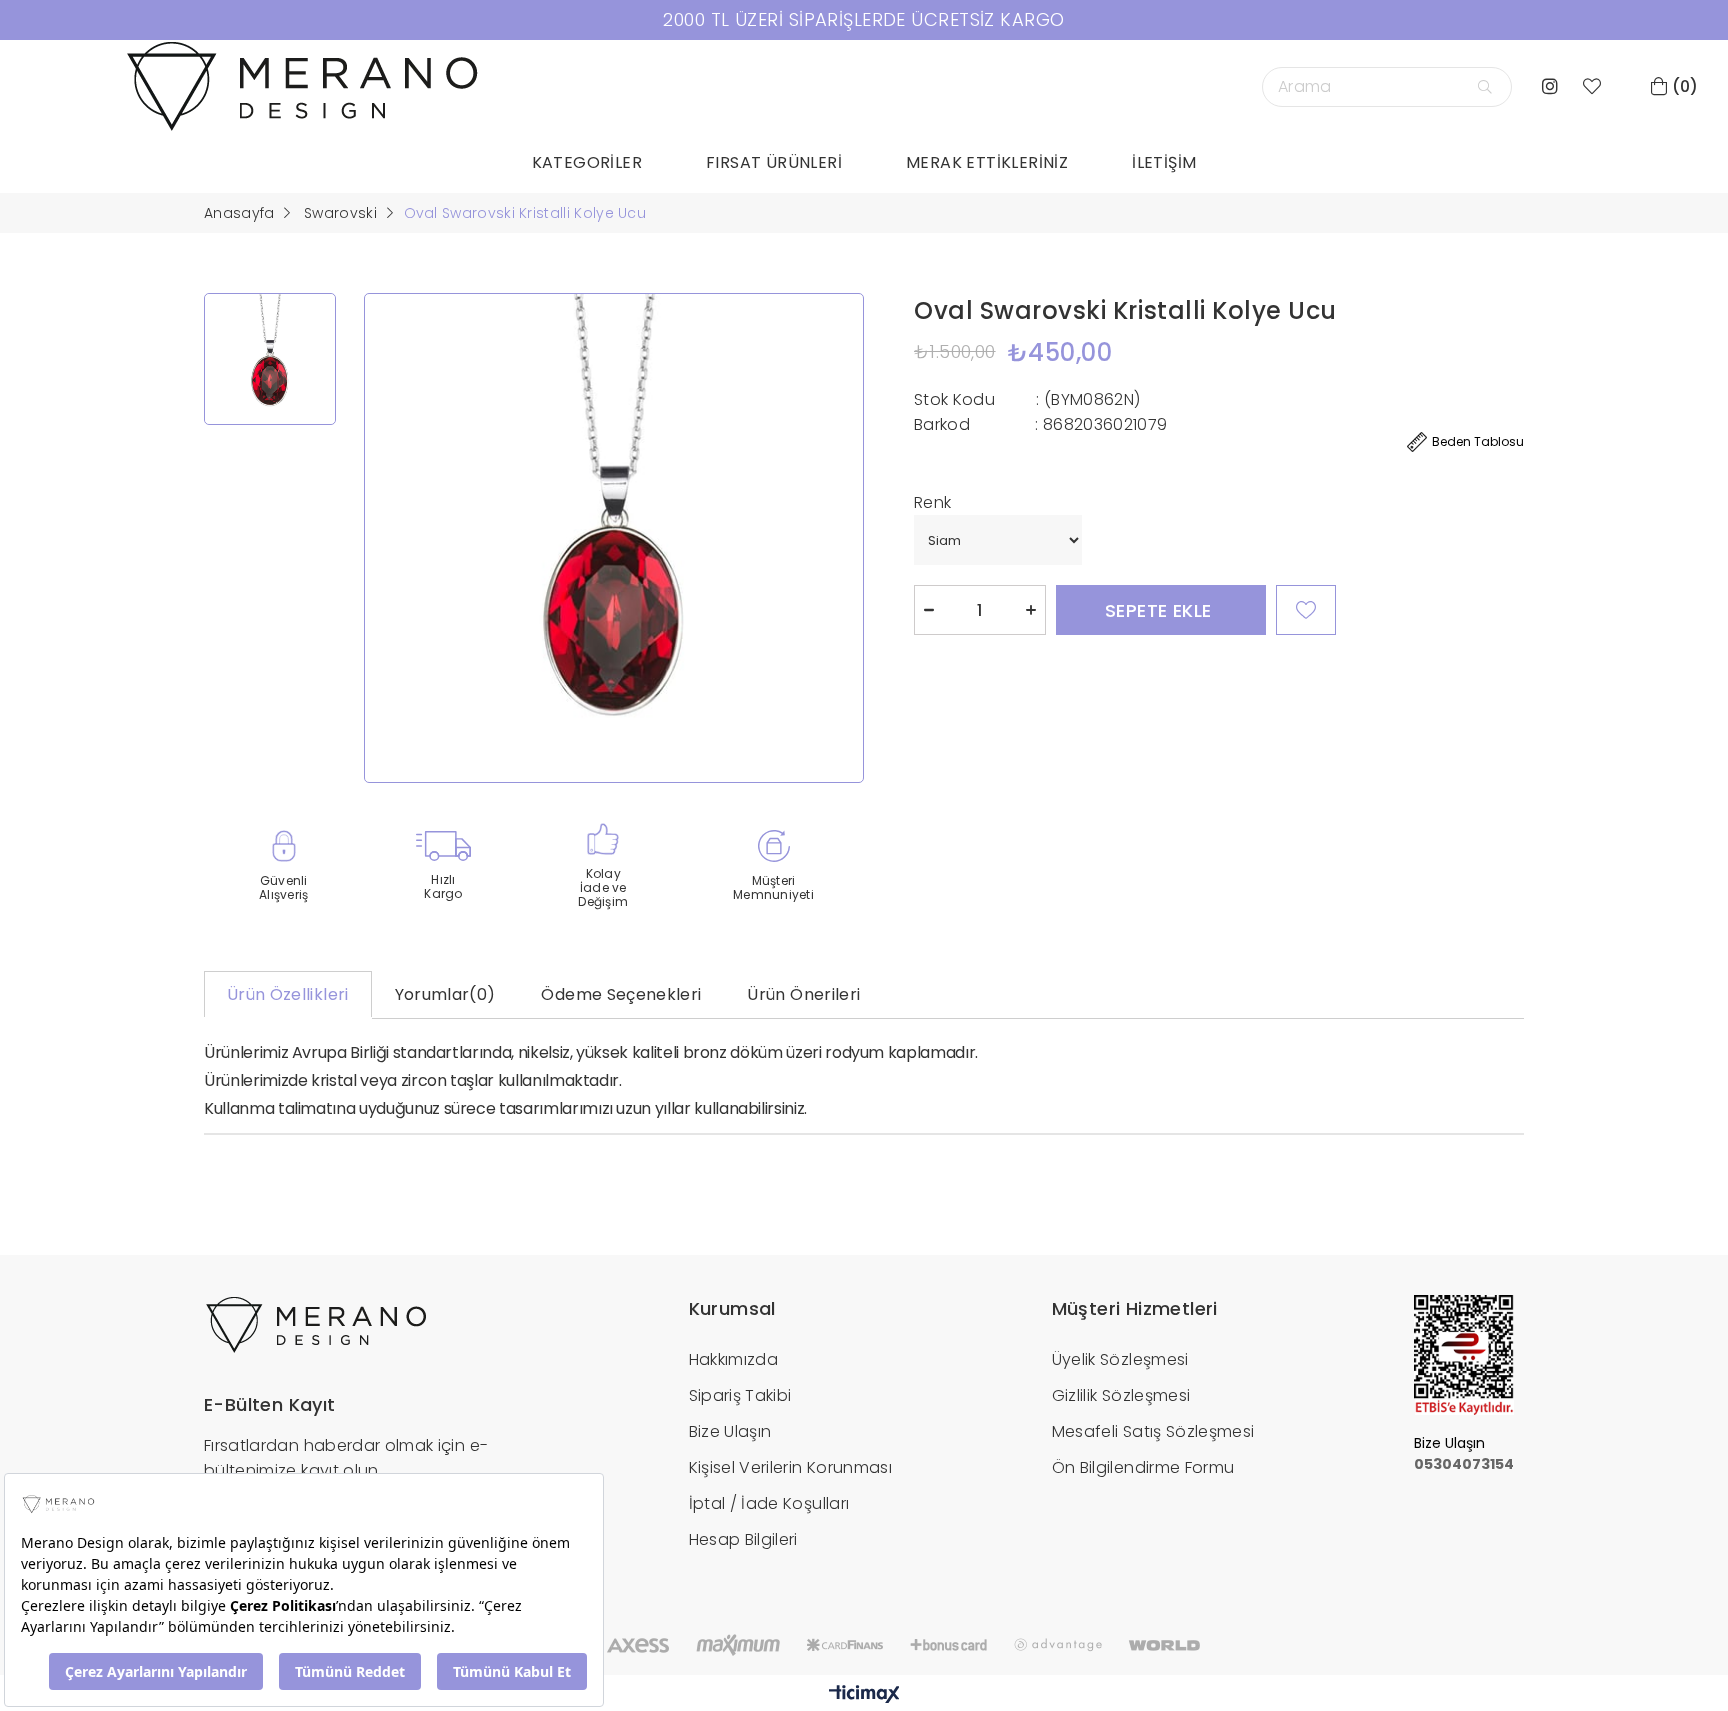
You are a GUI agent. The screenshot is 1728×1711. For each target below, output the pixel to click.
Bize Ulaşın (730, 1431)
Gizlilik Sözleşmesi (1121, 1395)
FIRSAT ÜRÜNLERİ (774, 162)
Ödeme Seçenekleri (621, 994)
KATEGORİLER (587, 162)
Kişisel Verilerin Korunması (790, 1467)
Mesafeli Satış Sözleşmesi (1153, 1431)
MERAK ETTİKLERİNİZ (987, 162)
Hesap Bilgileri (743, 1539)
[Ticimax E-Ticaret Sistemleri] (864, 1695)
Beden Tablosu (1478, 441)
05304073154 (1464, 1464)
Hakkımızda (734, 1359)
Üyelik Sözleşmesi (1120, 1359)
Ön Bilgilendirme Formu (1143, 1467)
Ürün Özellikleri (288, 994)
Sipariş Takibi (740, 1395)
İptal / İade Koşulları (769, 1503)
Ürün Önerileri (803, 994)
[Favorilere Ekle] (1306, 610)
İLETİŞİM (1164, 162)
